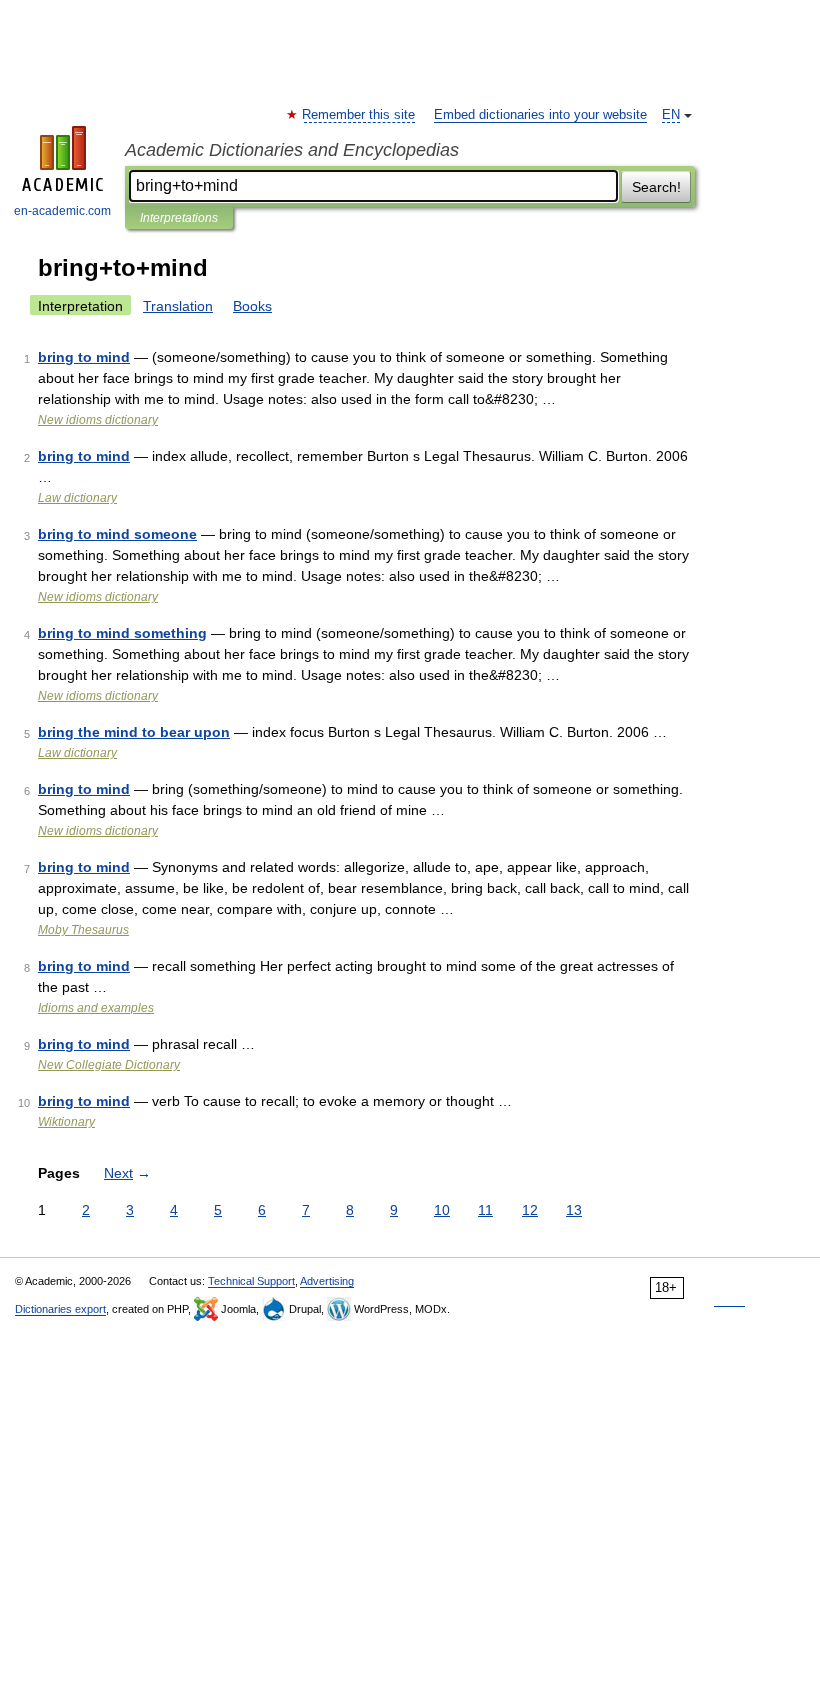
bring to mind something (122, 633)
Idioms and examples (96, 1008)
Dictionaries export (60, 1309)
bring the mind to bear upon (134, 732)
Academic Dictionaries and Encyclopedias (292, 150)
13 (574, 1210)
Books (252, 306)
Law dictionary (77, 498)
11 (485, 1210)
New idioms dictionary (98, 420)
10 (442, 1210)
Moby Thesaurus (83, 930)
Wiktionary (66, 1122)
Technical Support (251, 1281)
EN (671, 115)
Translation (178, 306)
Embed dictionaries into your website (540, 115)
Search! (656, 187)
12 (530, 1210)
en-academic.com (62, 211)
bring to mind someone (117, 534)
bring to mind (84, 357)
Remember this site (359, 115)
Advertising (327, 1281)
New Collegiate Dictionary (109, 1065)
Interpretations (179, 218)
